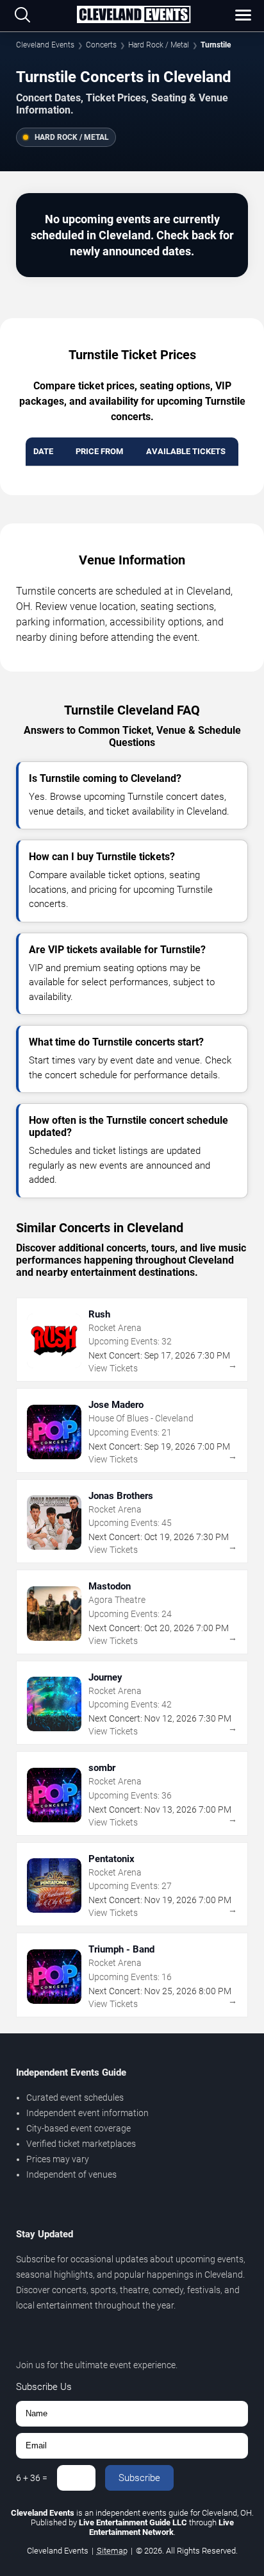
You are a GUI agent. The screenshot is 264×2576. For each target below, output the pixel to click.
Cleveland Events (45, 45)
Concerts (101, 45)
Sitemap (112, 2551)
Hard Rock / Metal (159, 45)
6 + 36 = (32, 2478)
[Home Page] (133, 15)
